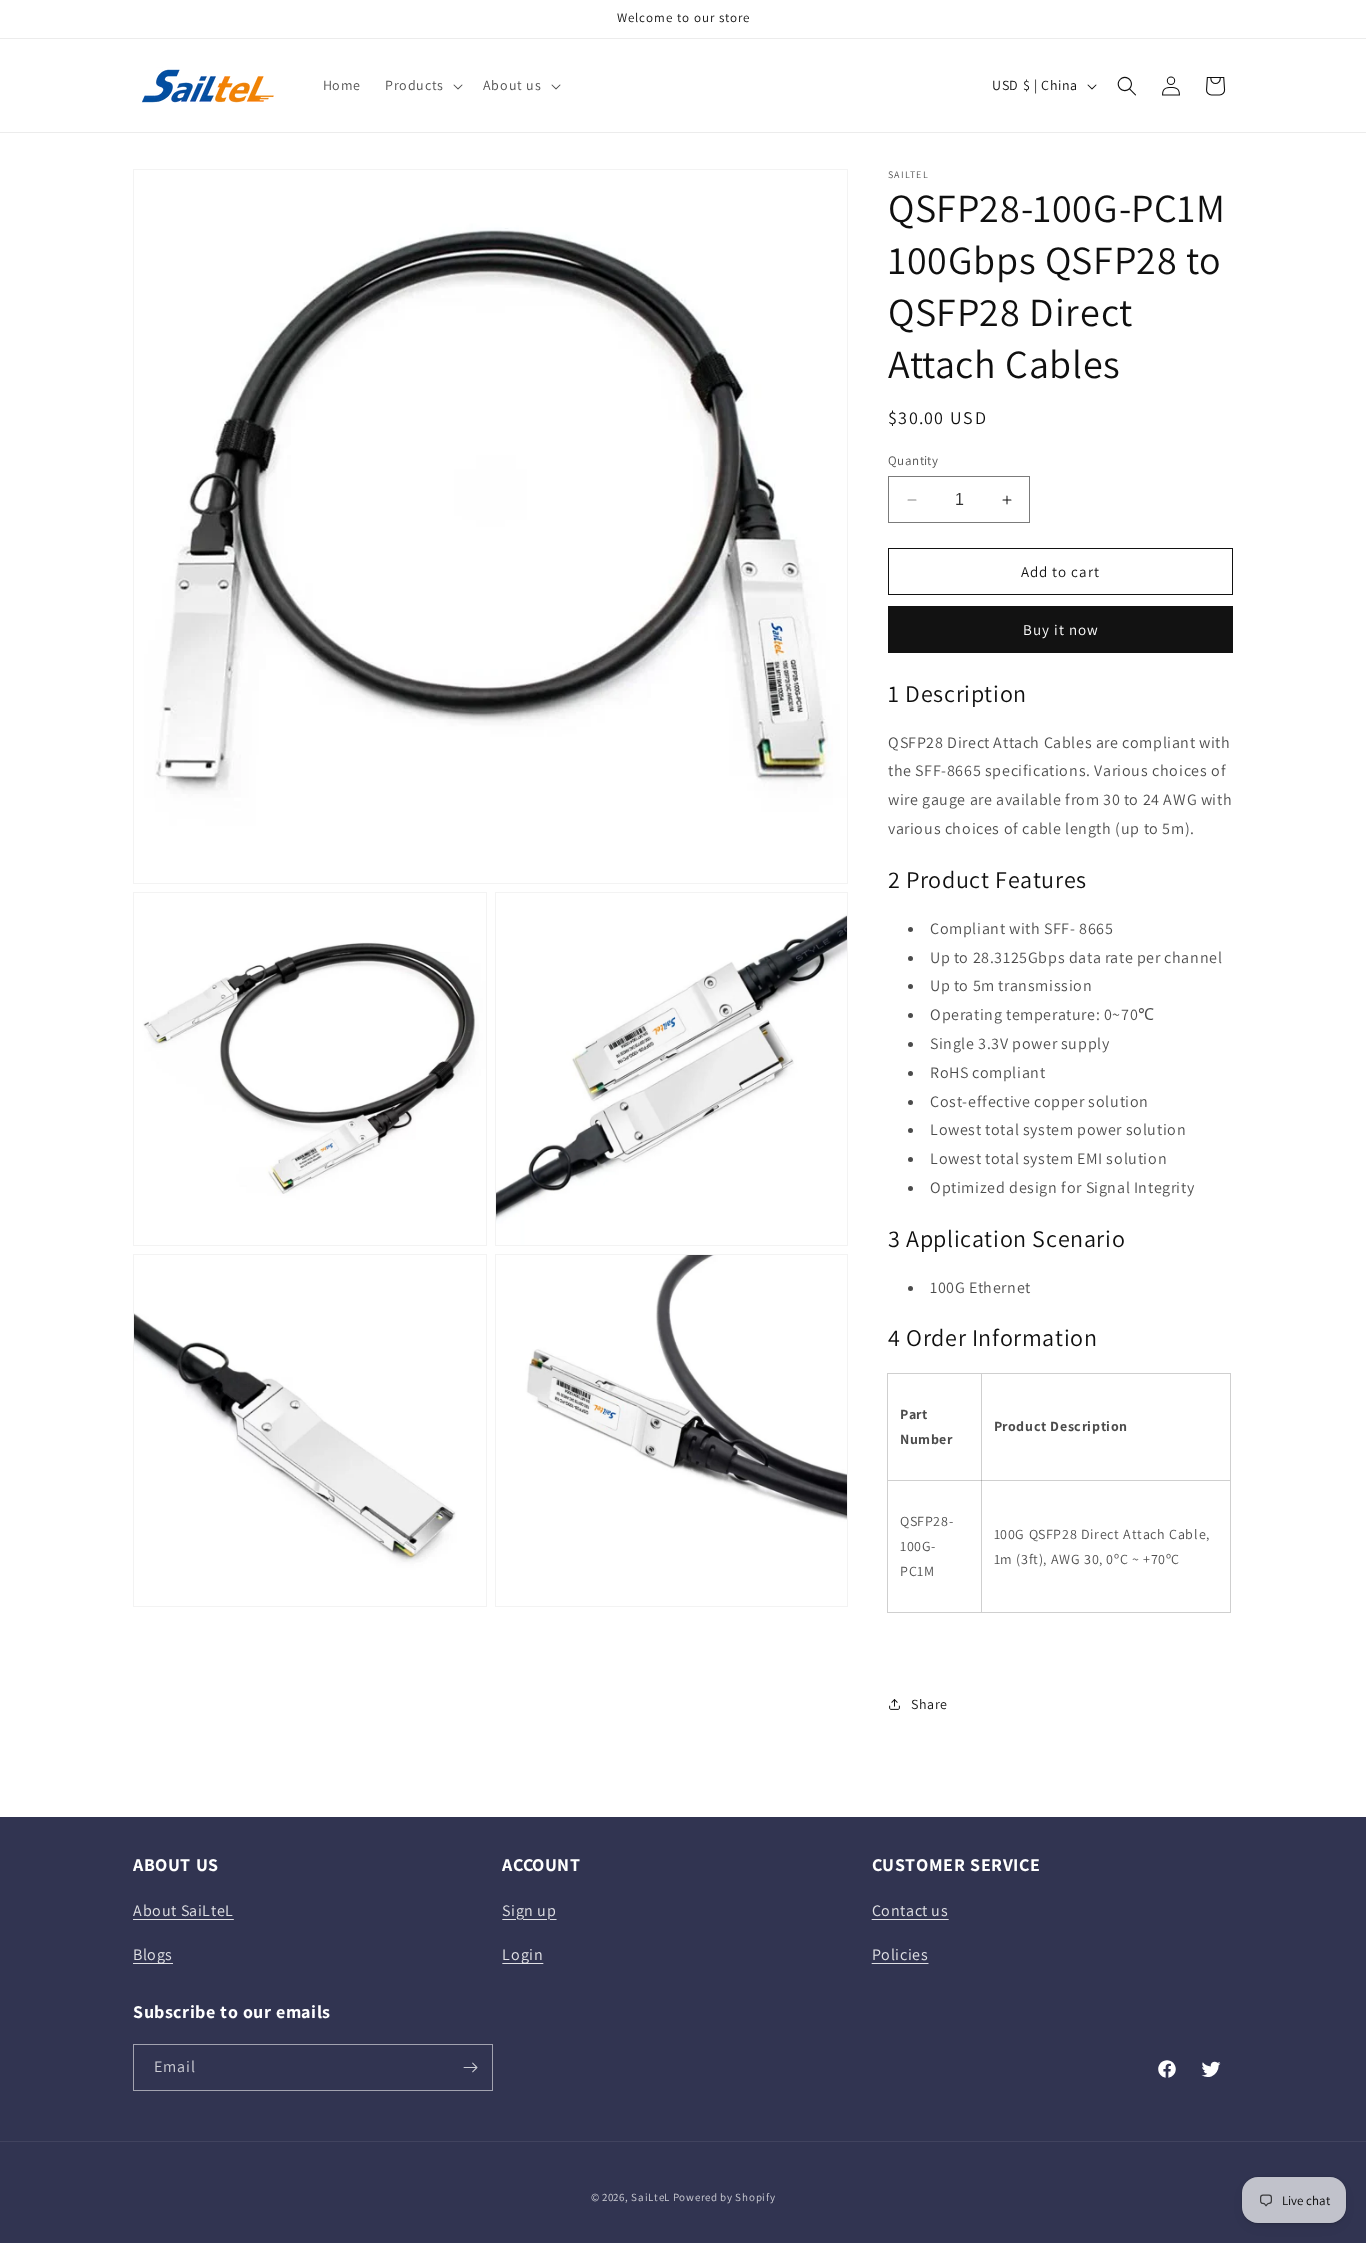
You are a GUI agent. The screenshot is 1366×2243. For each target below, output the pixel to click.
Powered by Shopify (724, 2197)
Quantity (913, 460)
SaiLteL (650, 2197)
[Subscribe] (470, 2067)
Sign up (529, 1910)
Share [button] (929, 1704)
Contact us (910, 1910)
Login (522, 1954)
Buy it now (1061, 629)
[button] (422, 85)
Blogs (153, 1954)
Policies (900, 1954)
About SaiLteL (183, 1910)
